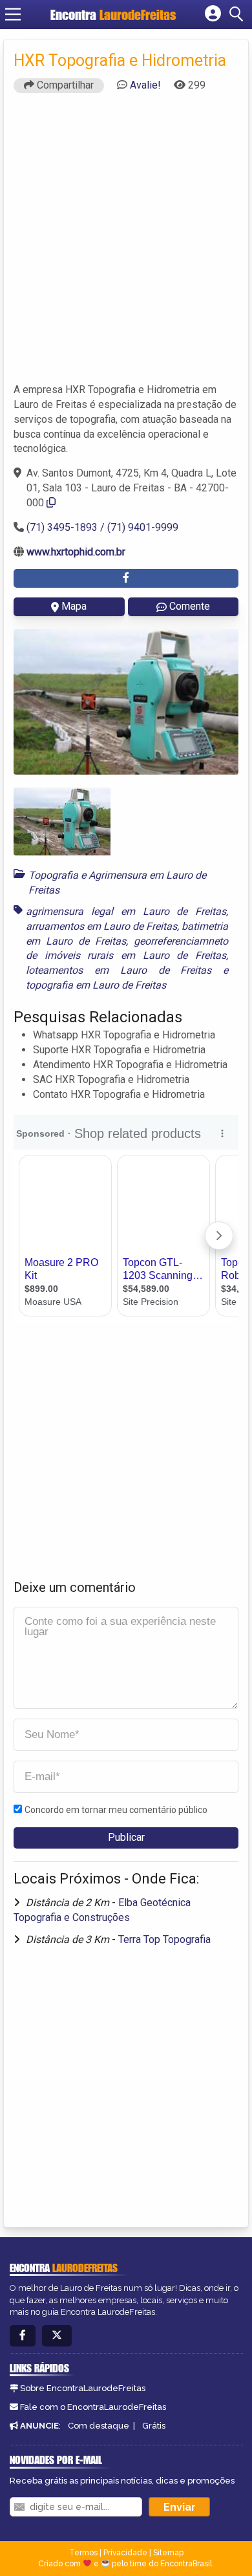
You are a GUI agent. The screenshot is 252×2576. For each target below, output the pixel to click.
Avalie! (145, 85)
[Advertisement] (126, 244)
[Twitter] (57, 2336)
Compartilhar (64, 85)
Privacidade (125, 2553)
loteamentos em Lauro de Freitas (119, 970)
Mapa (74, 606)
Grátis (154, 2426)
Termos (83, 2553)
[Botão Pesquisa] (238, 14)
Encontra (113, 15)
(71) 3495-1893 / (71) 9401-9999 (102, 527)
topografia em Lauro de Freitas (96, 985)
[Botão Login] (213, 14)
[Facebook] (23, 2336)
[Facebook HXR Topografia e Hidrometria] (126, 578)
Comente (190, 606)
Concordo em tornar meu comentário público (116, 1810)
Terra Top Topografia (164, 1939)
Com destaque (99, 2426)
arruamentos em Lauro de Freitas (101, 926)
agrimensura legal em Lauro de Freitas (126, 911)
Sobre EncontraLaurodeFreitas (83, 2388)
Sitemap (168, 2553)
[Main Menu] (13, 14)
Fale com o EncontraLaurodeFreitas (93, 2407)
